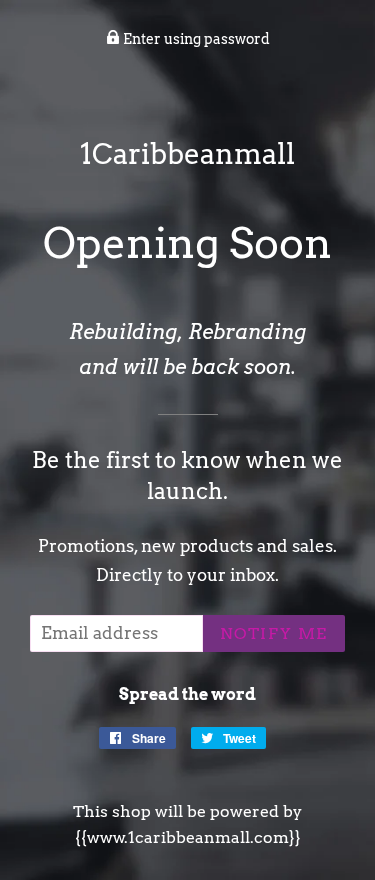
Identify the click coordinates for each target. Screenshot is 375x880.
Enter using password (195, 39)
